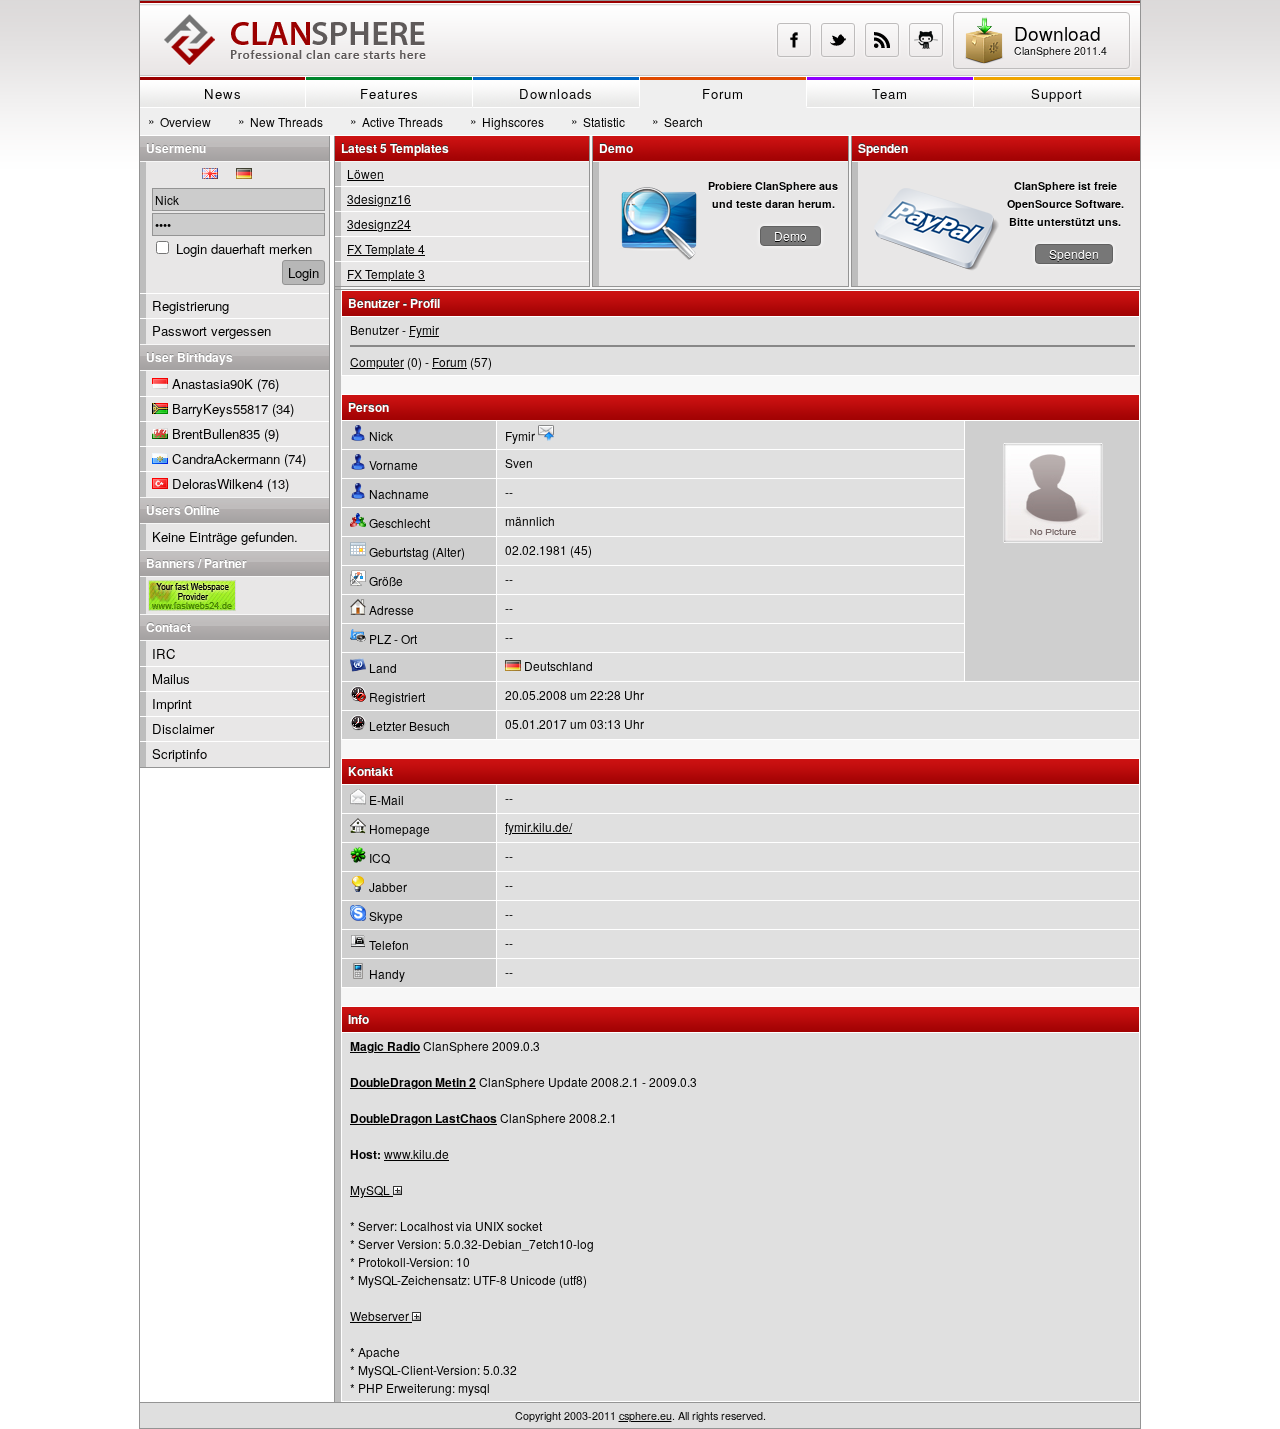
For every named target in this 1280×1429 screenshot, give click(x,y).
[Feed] (882, 40)
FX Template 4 (386, 248)
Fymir (424, 329)
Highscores (507, 121)
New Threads (280, 121)
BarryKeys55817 (220, 408)
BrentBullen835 (216, 433)
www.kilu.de (416, 1153)
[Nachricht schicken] (546, 435)
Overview (179, 121)
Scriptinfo (179, 753)
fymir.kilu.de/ (538, 826)
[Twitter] (838, 40)
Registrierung (190, 305)
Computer (377, 361)
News (223, 93)
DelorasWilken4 (217, 483)
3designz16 (379, 198)
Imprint (172, 703)
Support (1057, 93)
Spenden (1074, 253)
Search (677, 121)
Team (890, 93)
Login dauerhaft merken (244, 248)
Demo (790, 235)
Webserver (381, 1315)
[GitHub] (926, 40)
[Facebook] (794, 40)
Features (389, 93)
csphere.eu (645, 1415)
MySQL (371, 1189)
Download (1060, 38)
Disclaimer (183, 728)
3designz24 (379, 223)
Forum (723, 93)
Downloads (556, 93)
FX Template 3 (386, 273)
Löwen (365, 173)
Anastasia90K (212, 383)
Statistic (598, 121)
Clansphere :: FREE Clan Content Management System (295, 40)
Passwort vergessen (211, 330)
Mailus (171, 678)
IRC (164, 653)
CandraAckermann (226, 458)
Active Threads (396, 121)
